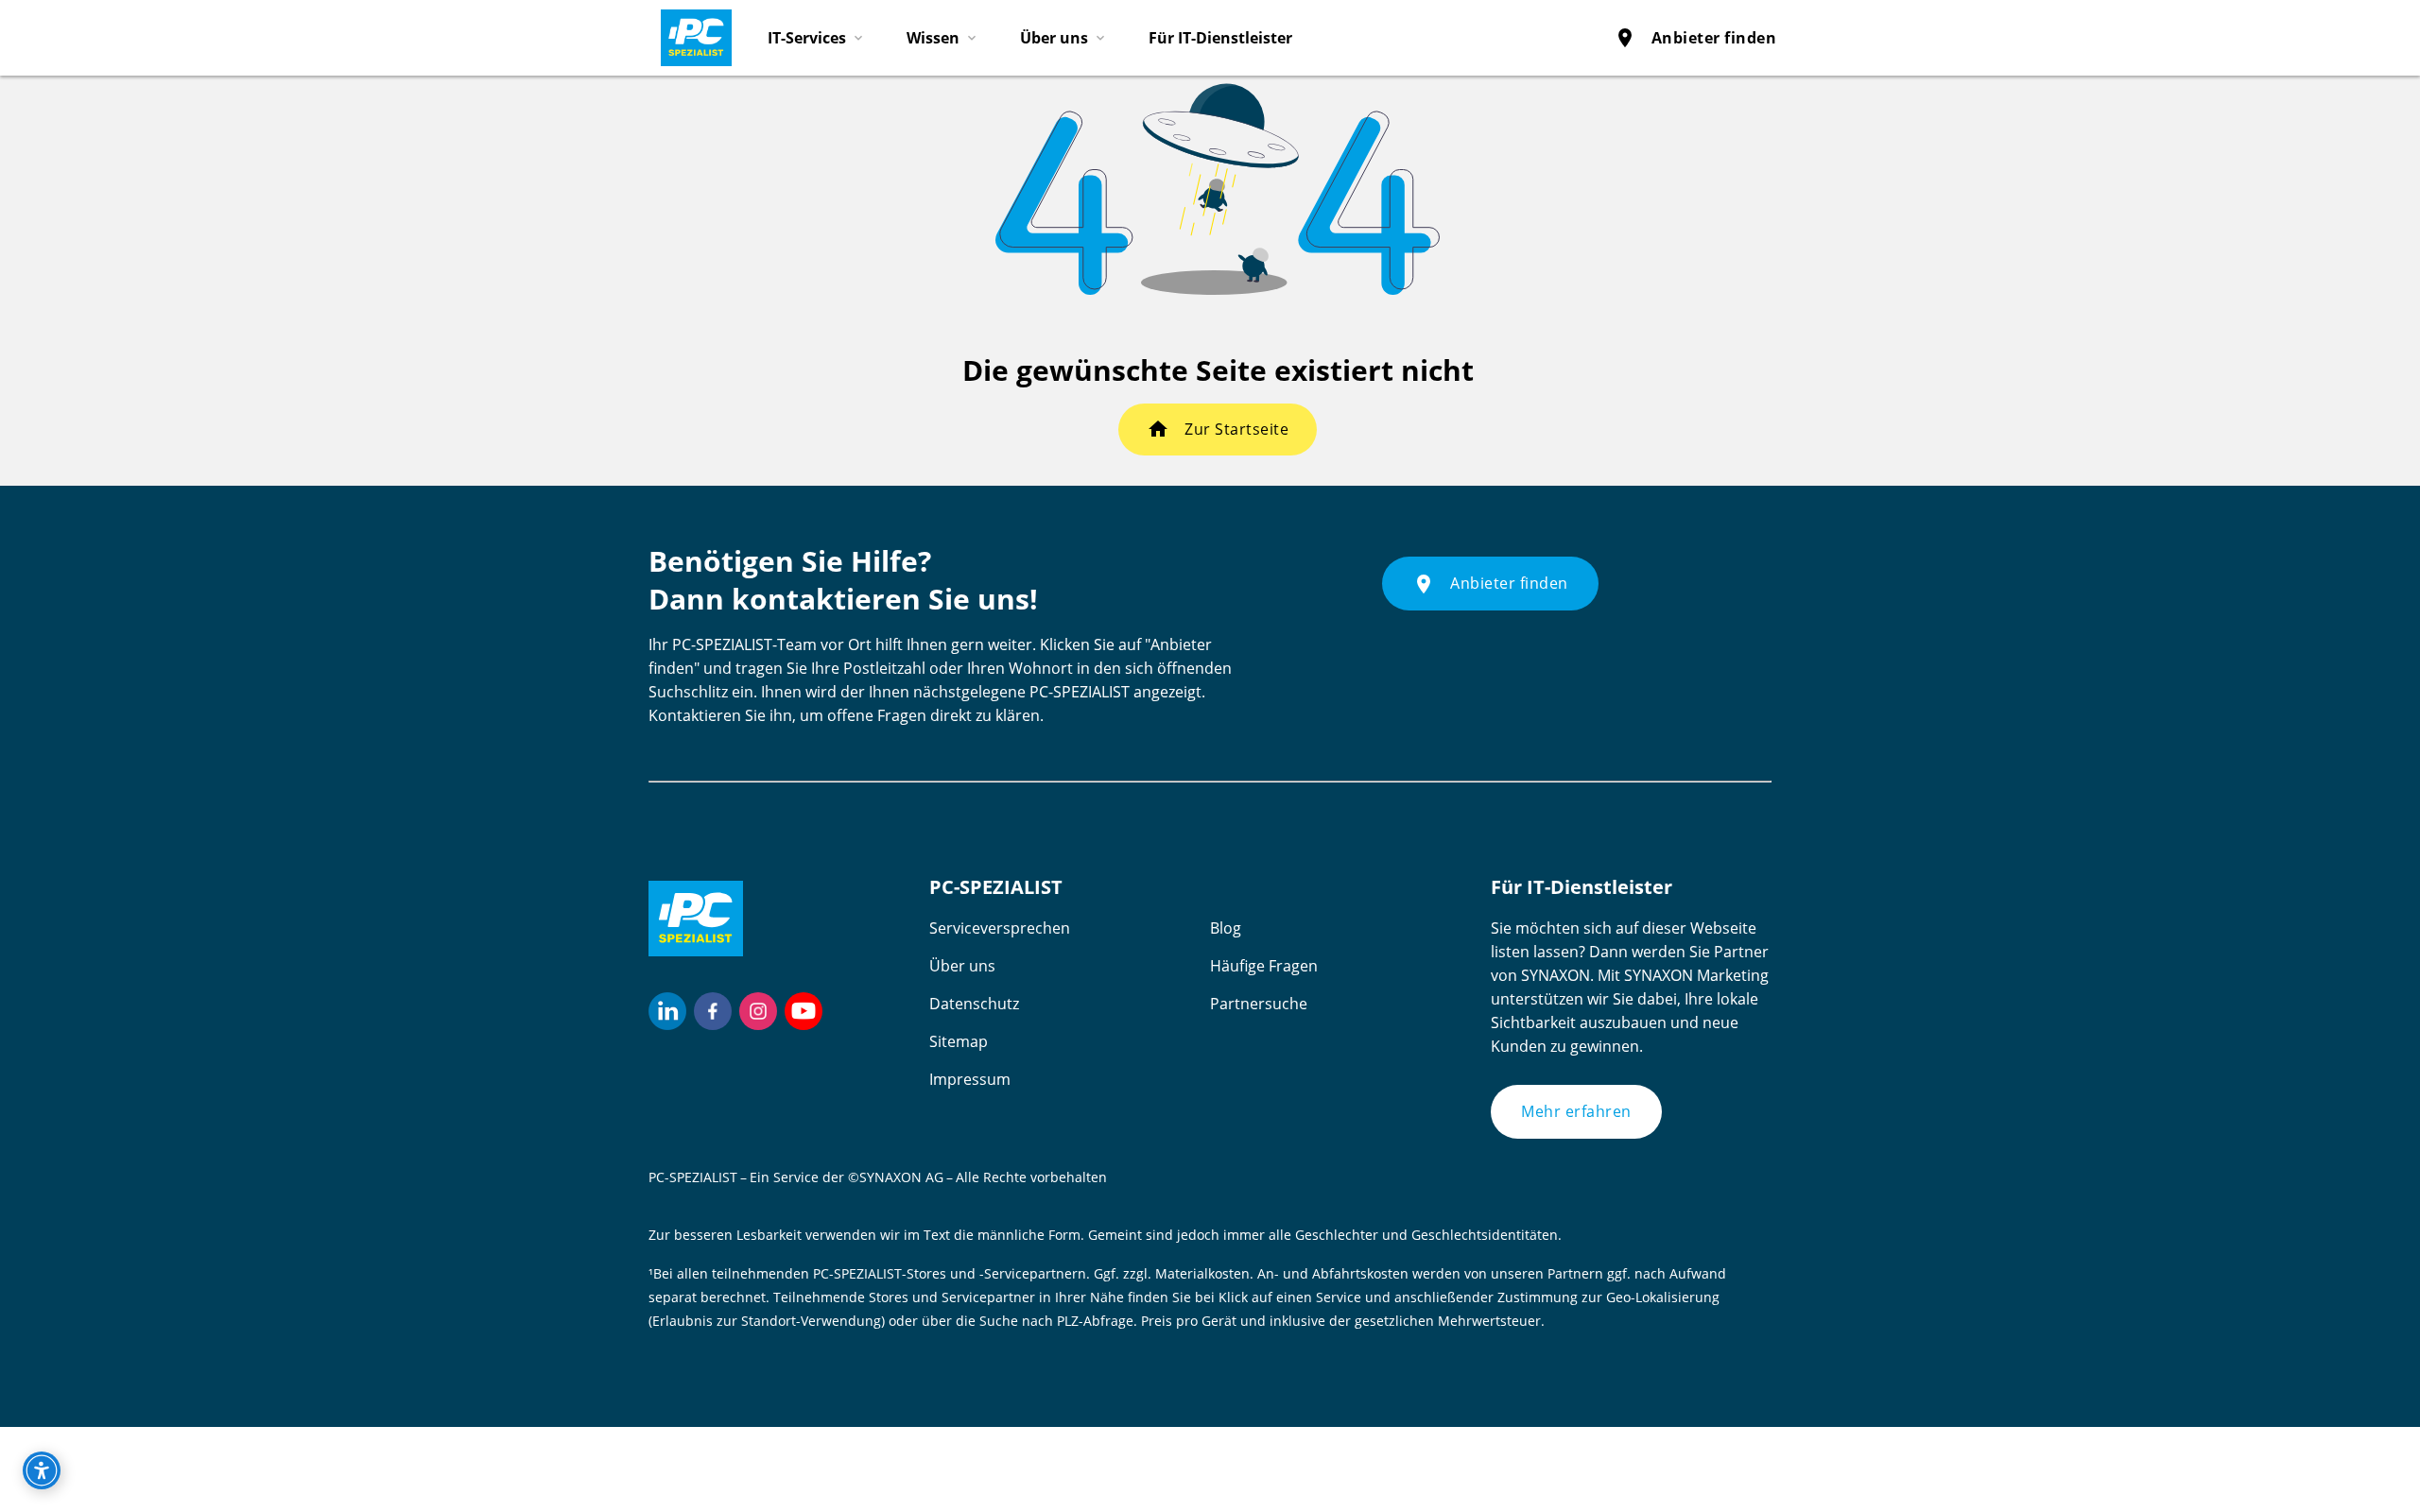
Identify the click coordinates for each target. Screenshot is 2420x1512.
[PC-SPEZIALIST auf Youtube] (804, 1011)
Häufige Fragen (1264, 966)
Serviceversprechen (1000, 928)
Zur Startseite (1236, 429)
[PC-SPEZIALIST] (688, 33)
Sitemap (959, 1041)
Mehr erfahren (1576, 1111)
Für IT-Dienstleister (1220, 38)
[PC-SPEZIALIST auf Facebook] (713, 1011)
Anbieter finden (1695, 38)
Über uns (962, 966)
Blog (1226, 928)
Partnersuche (1259, 1004)
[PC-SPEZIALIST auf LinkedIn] (667, 1011)
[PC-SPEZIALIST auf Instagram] (758, 1011)
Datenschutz (974, 1004)
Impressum (970, 1079)
